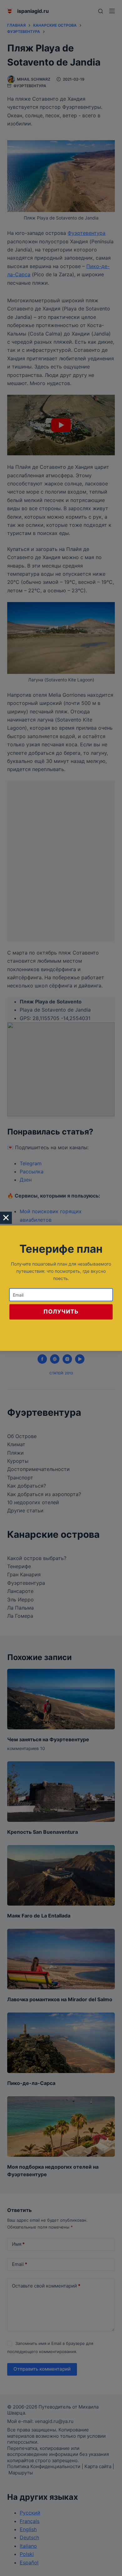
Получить (61, 1312)
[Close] (6, 1218)
